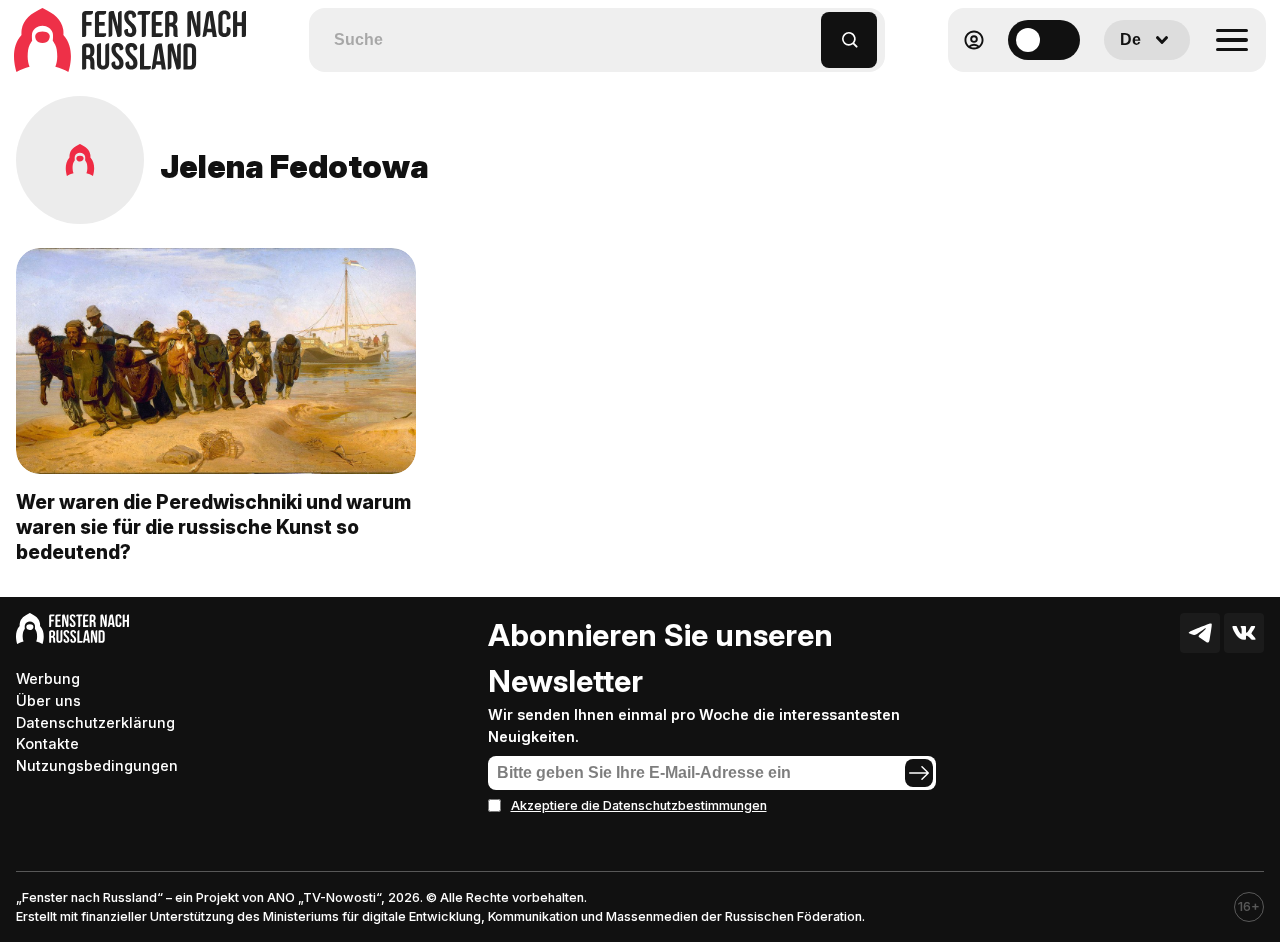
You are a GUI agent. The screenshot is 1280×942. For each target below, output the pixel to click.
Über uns (48, 700)
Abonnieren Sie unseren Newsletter (660, 658)
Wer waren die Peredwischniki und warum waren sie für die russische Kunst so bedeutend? (213, 527)
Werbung (48, 678)
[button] (806, 30)
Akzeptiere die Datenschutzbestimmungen (639, 805)
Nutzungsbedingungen (97, 765)
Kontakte (47, 743)
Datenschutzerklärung (95, 722)
